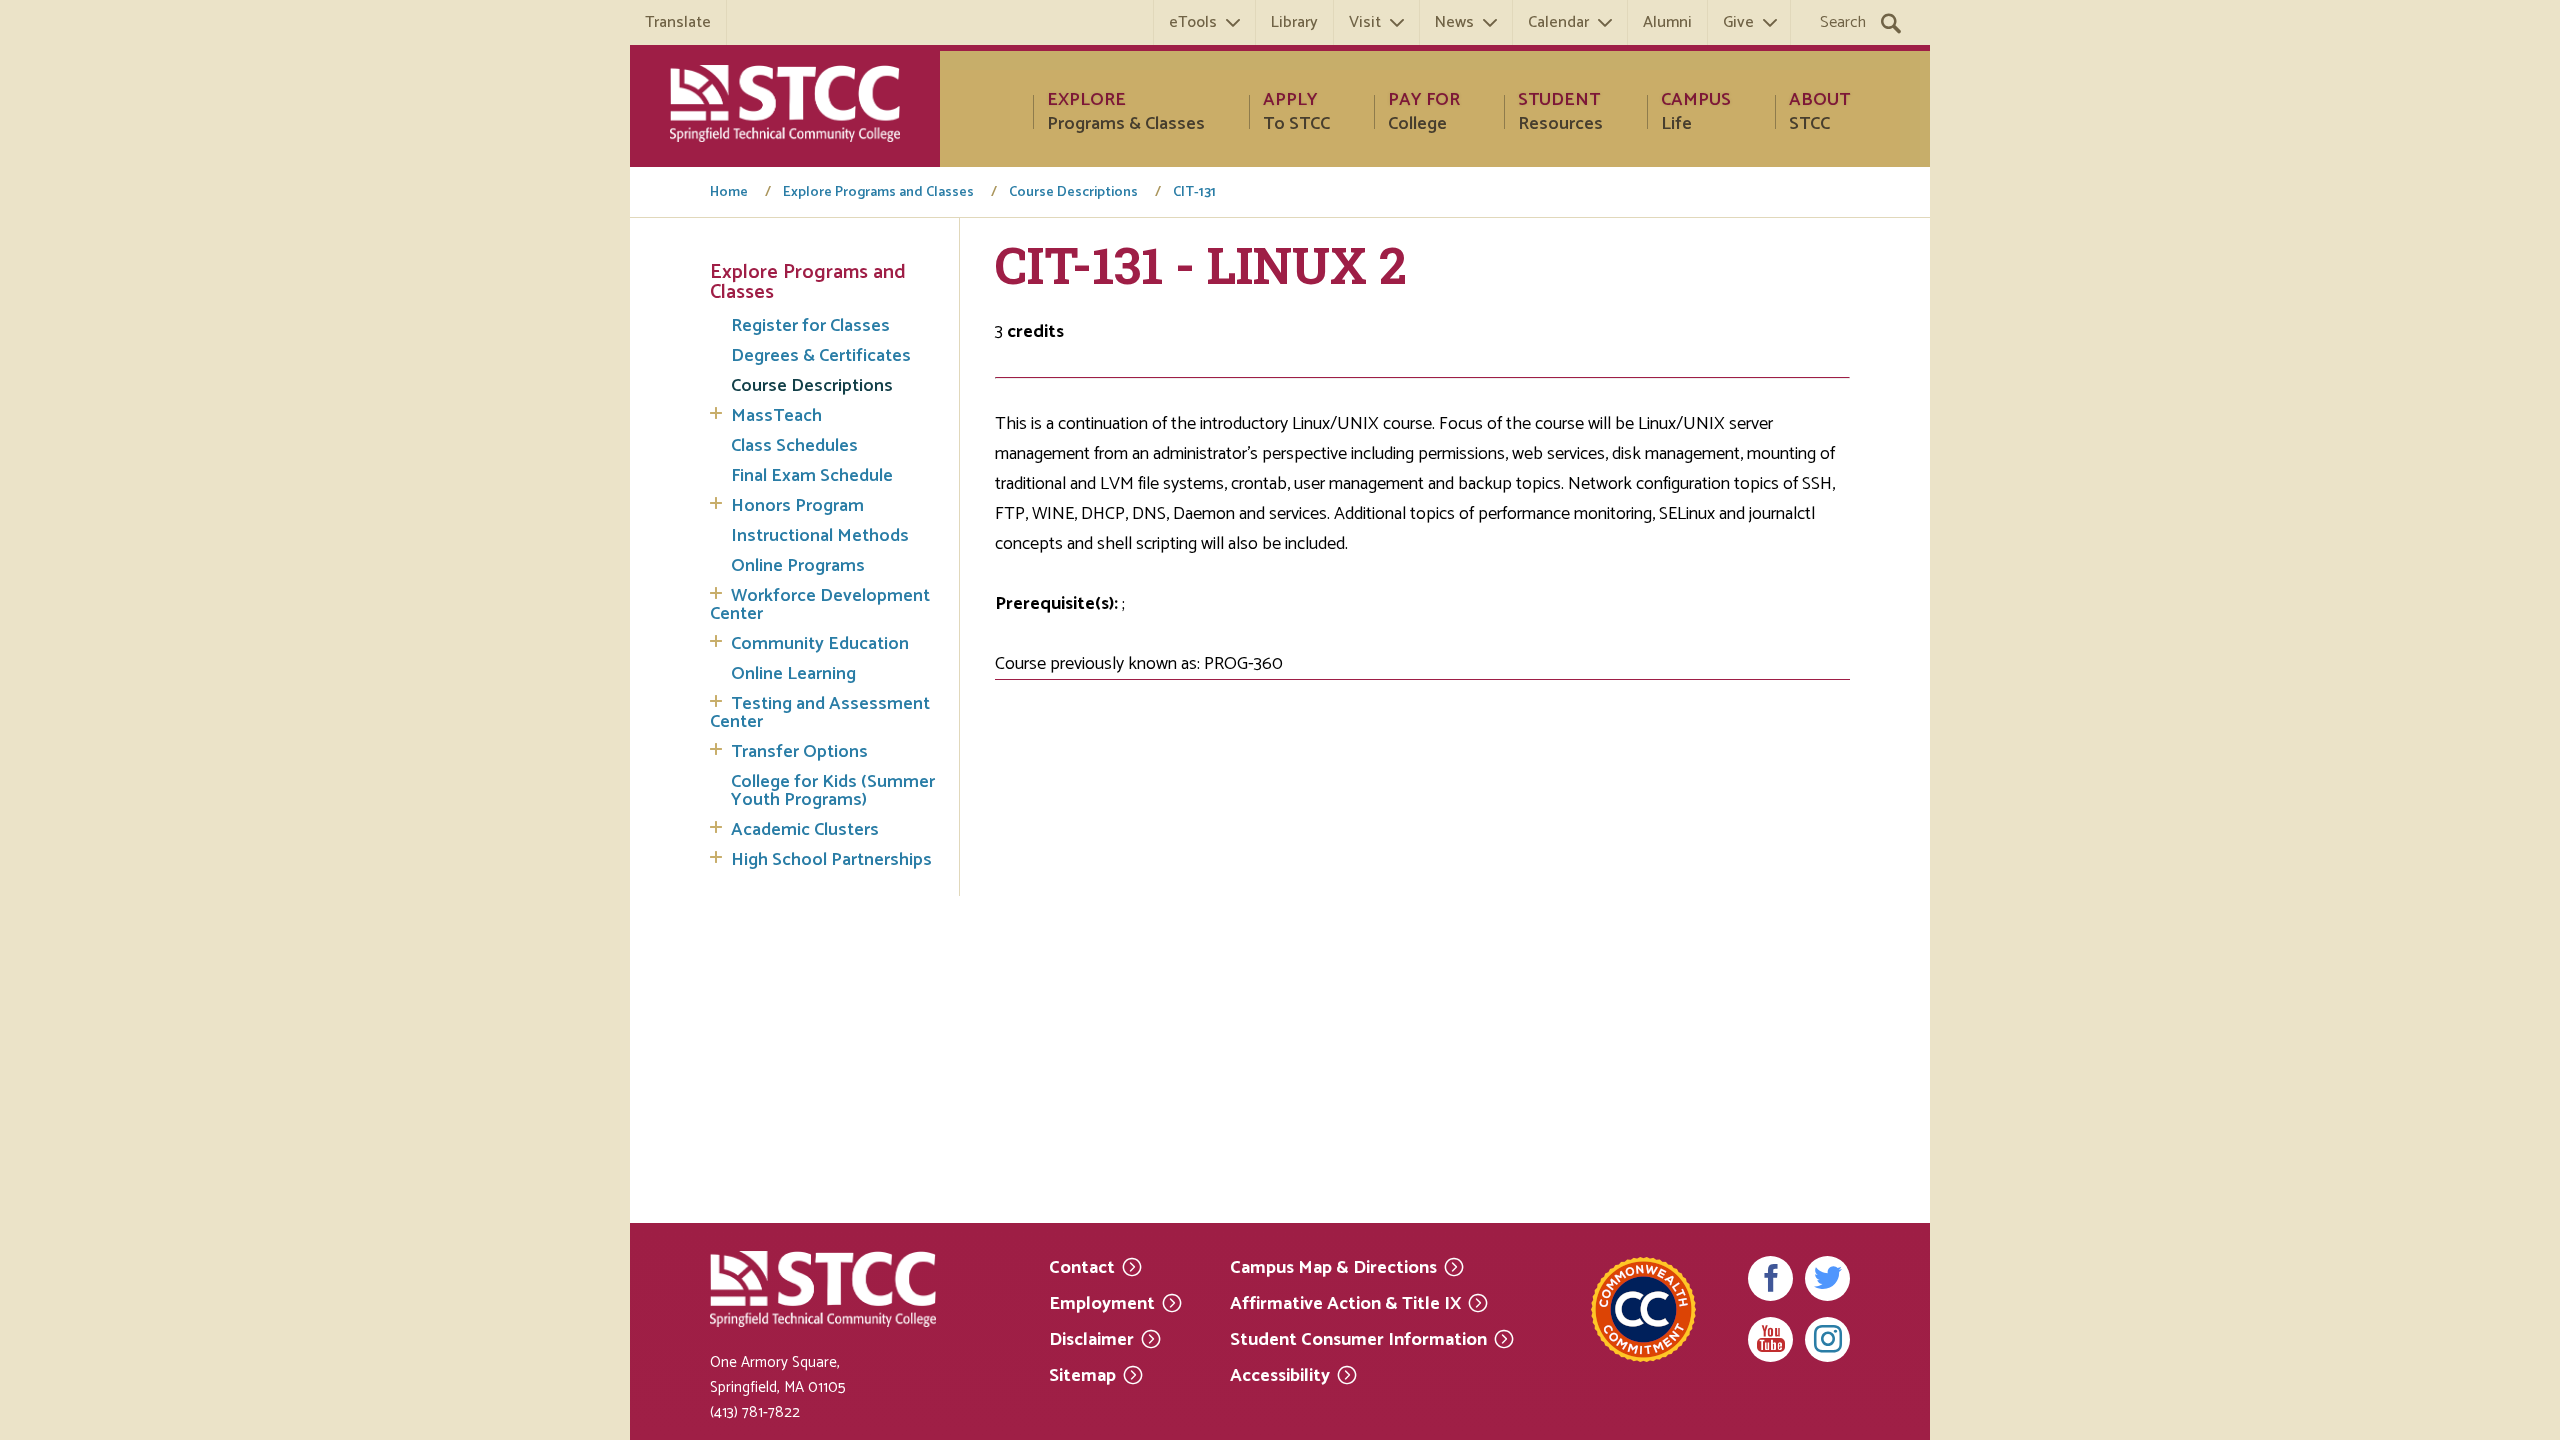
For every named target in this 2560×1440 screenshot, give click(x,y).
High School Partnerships (831, 860)
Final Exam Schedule (812, 476)
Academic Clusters (805, 830)
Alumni (1667, 22)
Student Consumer (1358, 1338)
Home (729, 193)
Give (1738, 22)
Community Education (820, 644)
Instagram (1827, 1339)
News (1454, 22)
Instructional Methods (820, 536)
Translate (678, 22)
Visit (1365, 22)
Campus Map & (1333, 1266)
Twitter (1827, 1278)
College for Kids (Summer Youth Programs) (833, 791)
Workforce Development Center (820, 605)
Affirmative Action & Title (1345, 1302)
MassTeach (776, 416)
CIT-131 (1194, 193)
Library (1294, 22)
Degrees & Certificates (821, 356)
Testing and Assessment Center (820, 713)
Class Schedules (794, 446)
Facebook (1770, 1278)
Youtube (1770, 1339)
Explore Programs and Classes (878, 193)
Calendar (1558, 22)
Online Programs (798, 566)
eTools (1193, 22)
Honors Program (797, 506)
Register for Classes (810, 326)
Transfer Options (799, 752)
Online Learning (793, 674)
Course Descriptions (1073, 193)
